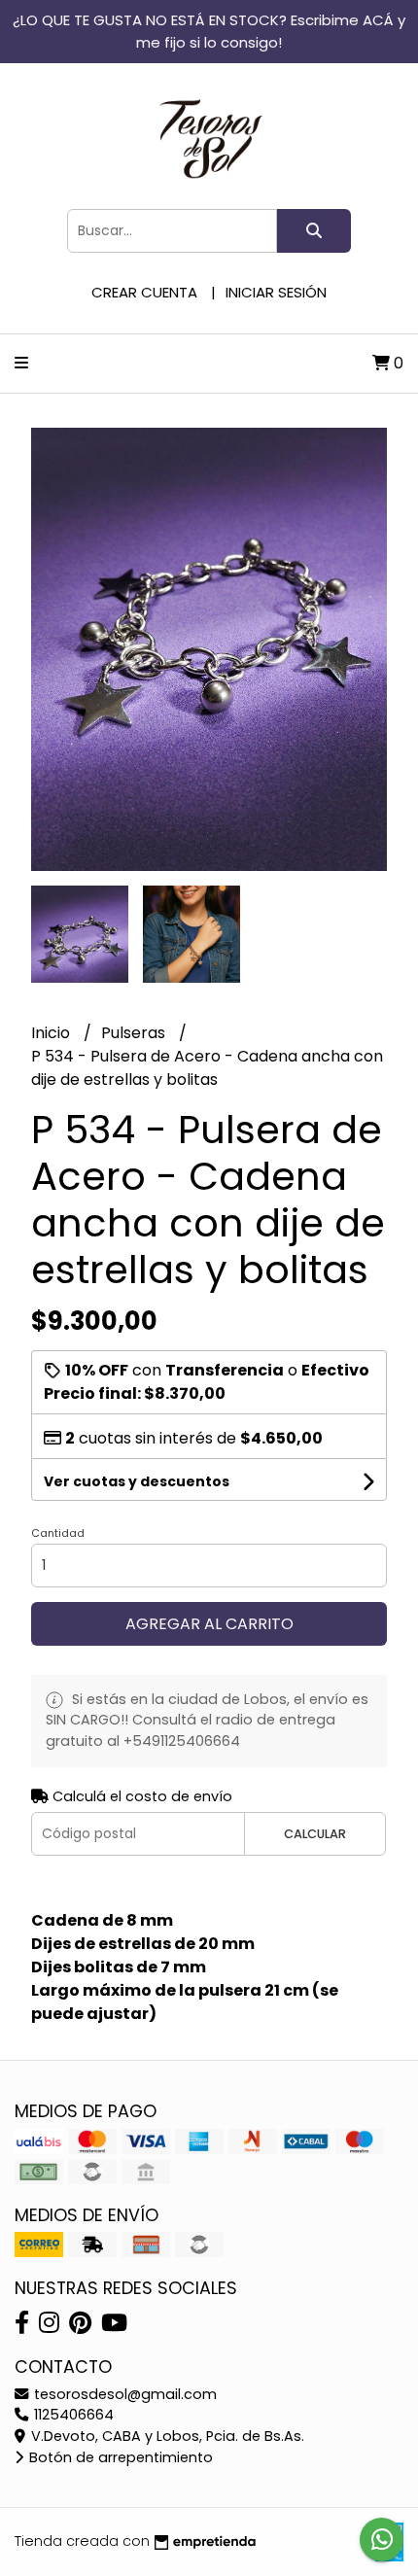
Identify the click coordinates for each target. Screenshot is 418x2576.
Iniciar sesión (276, 292)
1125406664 (72, 2415)
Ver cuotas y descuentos (137, 1481)
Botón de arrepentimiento (119, 2457)
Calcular (315, 1834)
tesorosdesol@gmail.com (123, 2394)
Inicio (52, 1033)
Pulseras (135, 1033)
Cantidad (58, 1533)
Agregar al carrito (209, 1624)
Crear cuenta (144, 292)
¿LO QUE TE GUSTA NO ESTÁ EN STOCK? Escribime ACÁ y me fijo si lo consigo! (209, 31)
